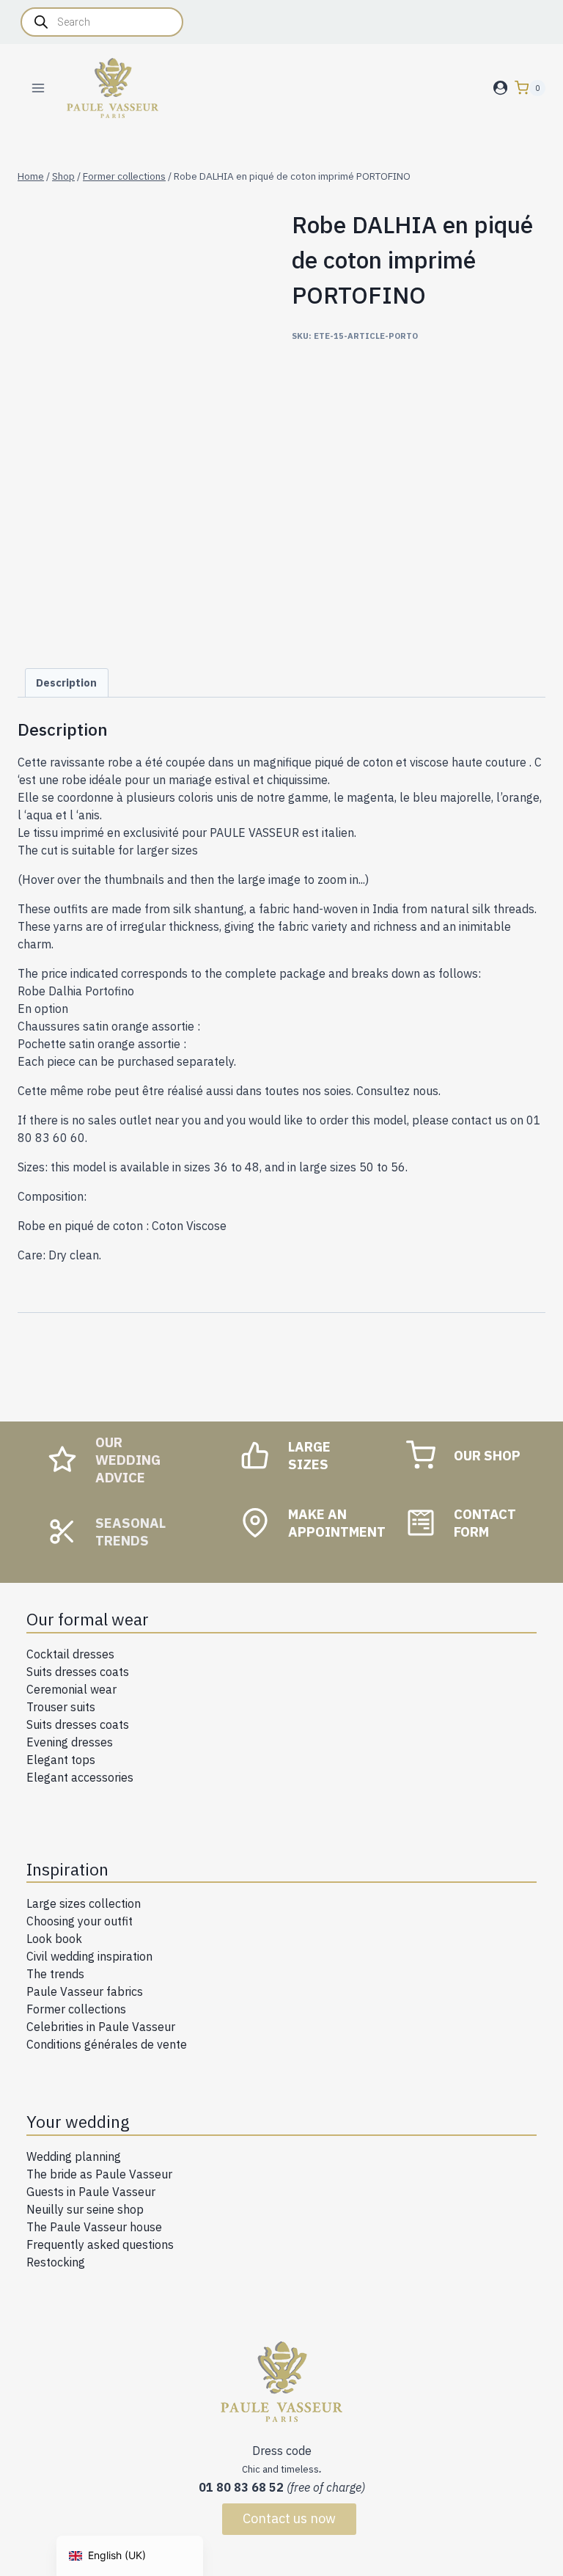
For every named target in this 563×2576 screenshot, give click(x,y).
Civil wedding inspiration (89, 1956)
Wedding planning (74, 2156)
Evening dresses (70, 1742)
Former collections (76, 2009)
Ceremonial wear (71, 1689)
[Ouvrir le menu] (38, 88)
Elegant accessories (80, 1777)
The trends (55, 1974)
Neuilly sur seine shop (85, 2209)
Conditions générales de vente (107, 2044)
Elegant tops (61, 1760)
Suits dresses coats (78, 1672)
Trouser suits (61, 1707)
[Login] (500, 88)
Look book (54, 1939)
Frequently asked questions (100, 2244)
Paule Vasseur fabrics (85, 1991)
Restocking (56, 2262)
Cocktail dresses (70, 1654)
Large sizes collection (84, 1903)
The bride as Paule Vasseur (99, 2174)
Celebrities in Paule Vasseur (101, 2027)
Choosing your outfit (80, 1921)
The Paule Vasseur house (94, 2227)
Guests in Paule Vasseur (91, 2192)
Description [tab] (66, 683)
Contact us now (289, 2518)
